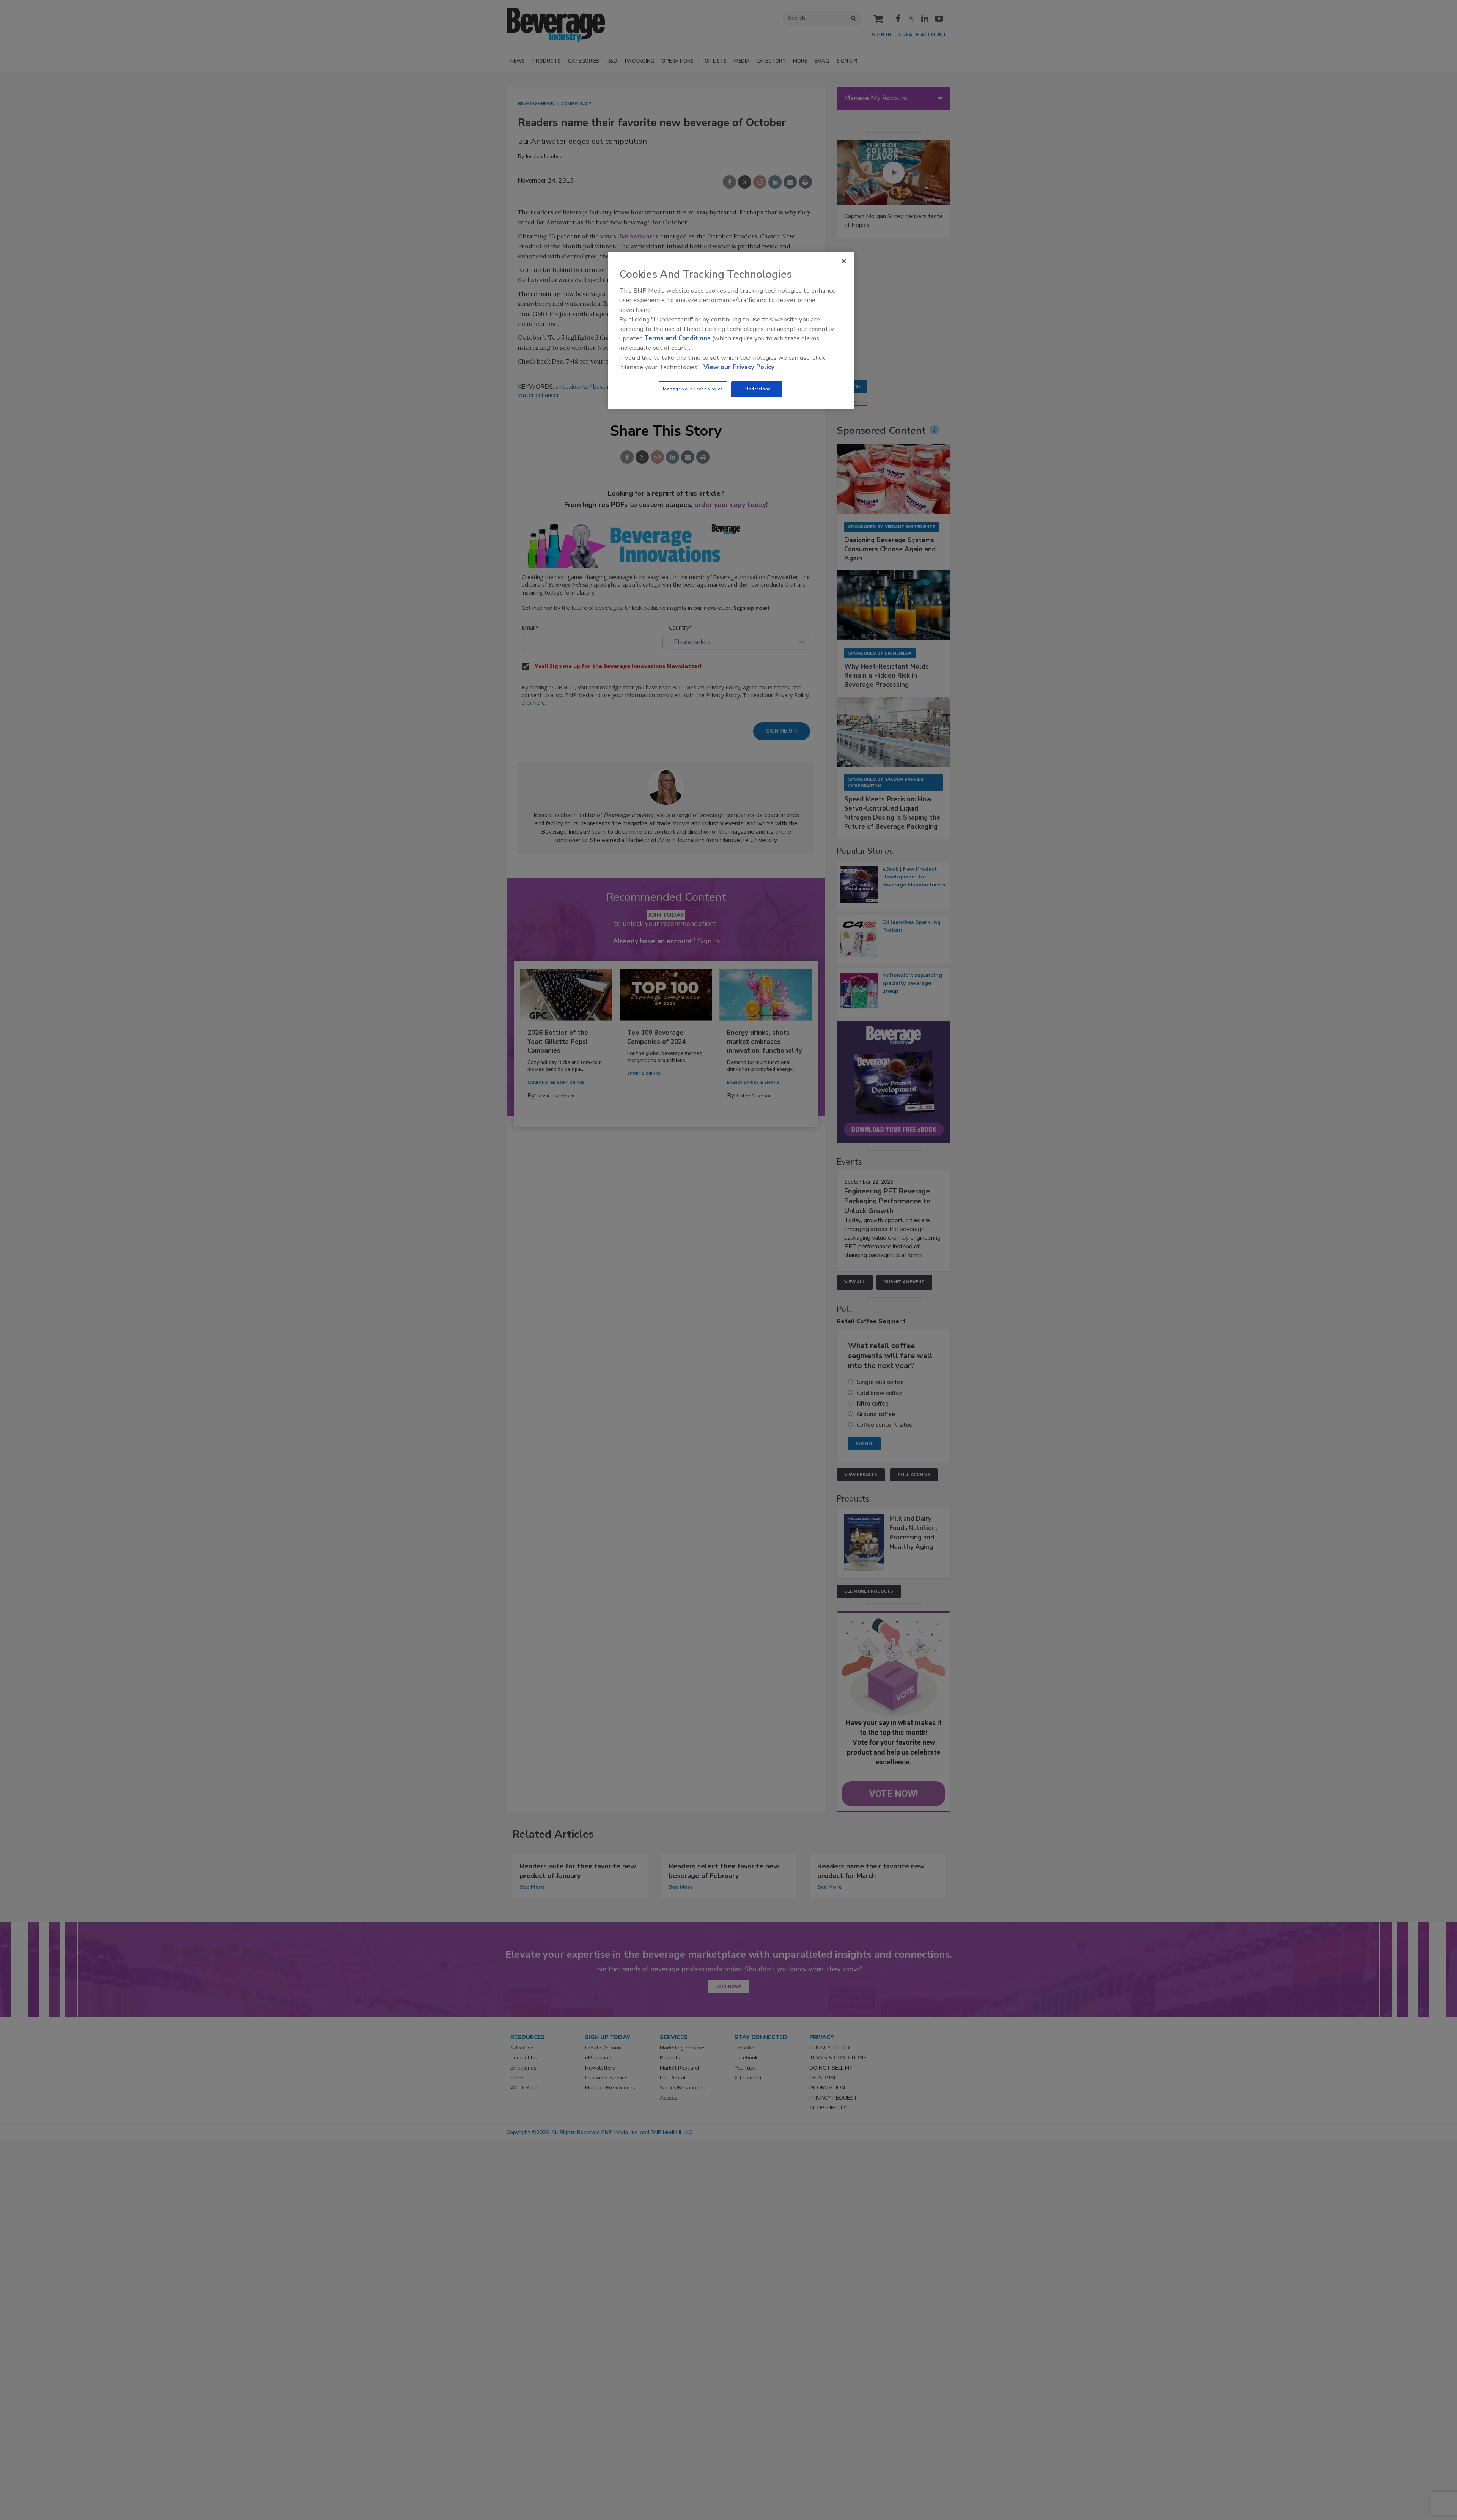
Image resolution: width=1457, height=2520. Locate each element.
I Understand (757, 389)
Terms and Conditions (677, 338)
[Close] (844, 261)
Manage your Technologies (693, 389)
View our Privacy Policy (739, 367)
